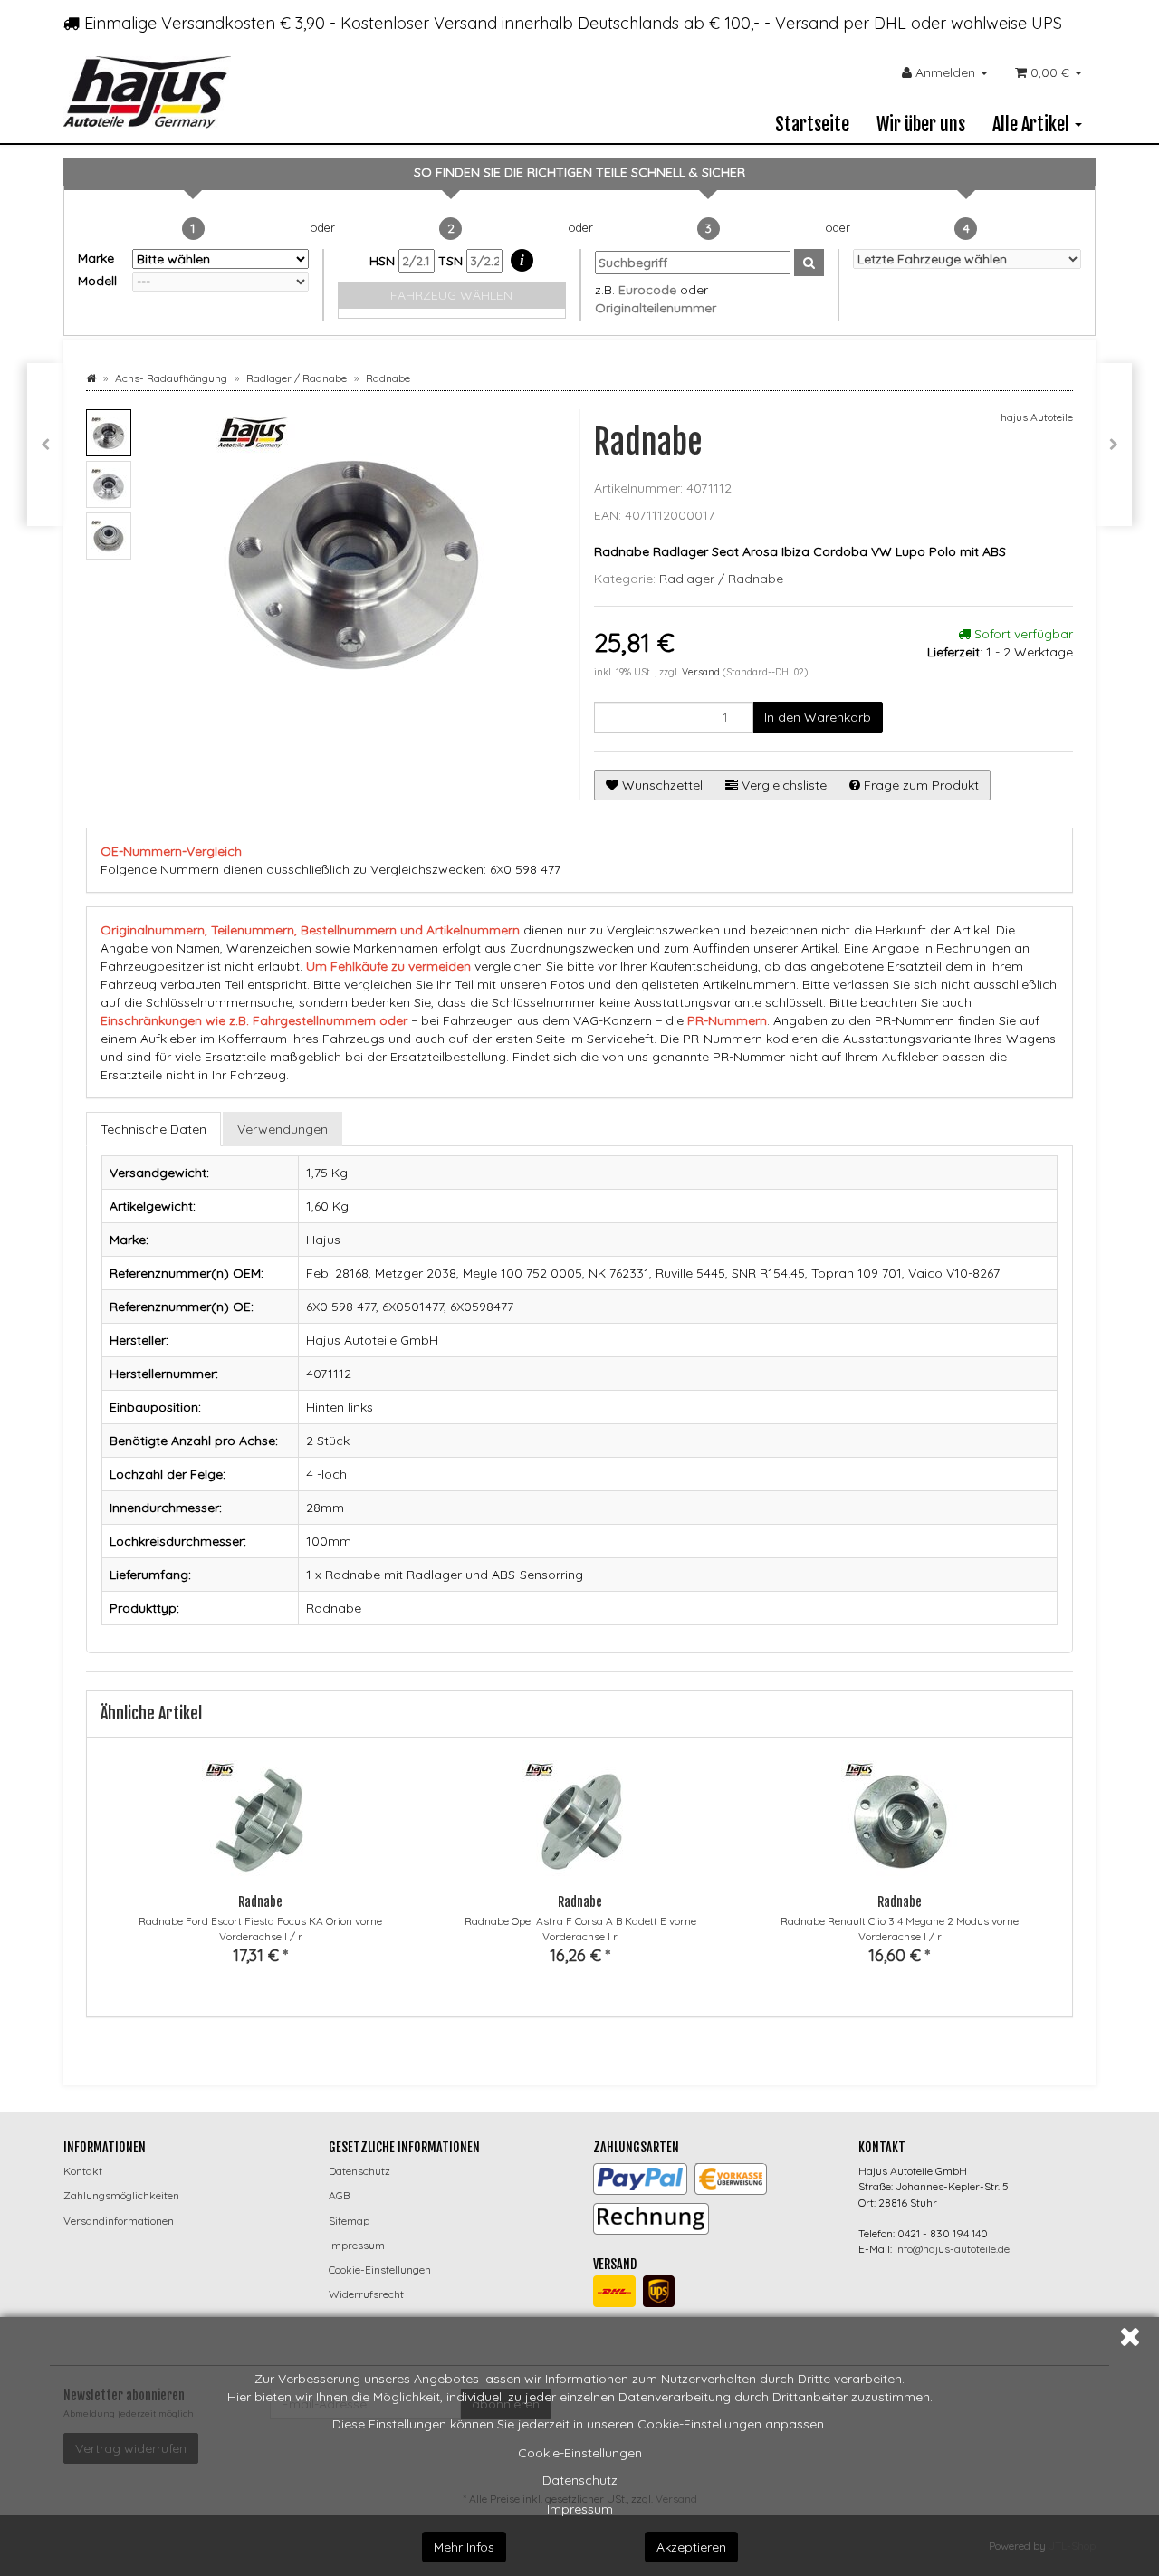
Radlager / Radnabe (721, 579)
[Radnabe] (1114, 445)
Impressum (580, 2509)
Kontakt (83, 2171)
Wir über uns (921, 124)
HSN (384, 261)
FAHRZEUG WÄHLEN (451, 295)
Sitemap (349, 2221)
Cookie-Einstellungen (580, 2453)
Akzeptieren (691, 2547)
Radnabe (260, 1902)
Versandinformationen (119, 2221)
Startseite (812, 124)
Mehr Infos (464, 2547)
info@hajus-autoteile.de (952, 2249)
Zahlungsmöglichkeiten (121, 2195)
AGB (339, 2195)
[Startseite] (91, 378)
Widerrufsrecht (366, 2294)
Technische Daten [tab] (153, 1129)
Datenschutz (580, 2480)
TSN (452, 261)
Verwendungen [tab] (283, 1129)
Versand (702, 672)
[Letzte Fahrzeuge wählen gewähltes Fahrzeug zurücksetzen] (967, 259)
